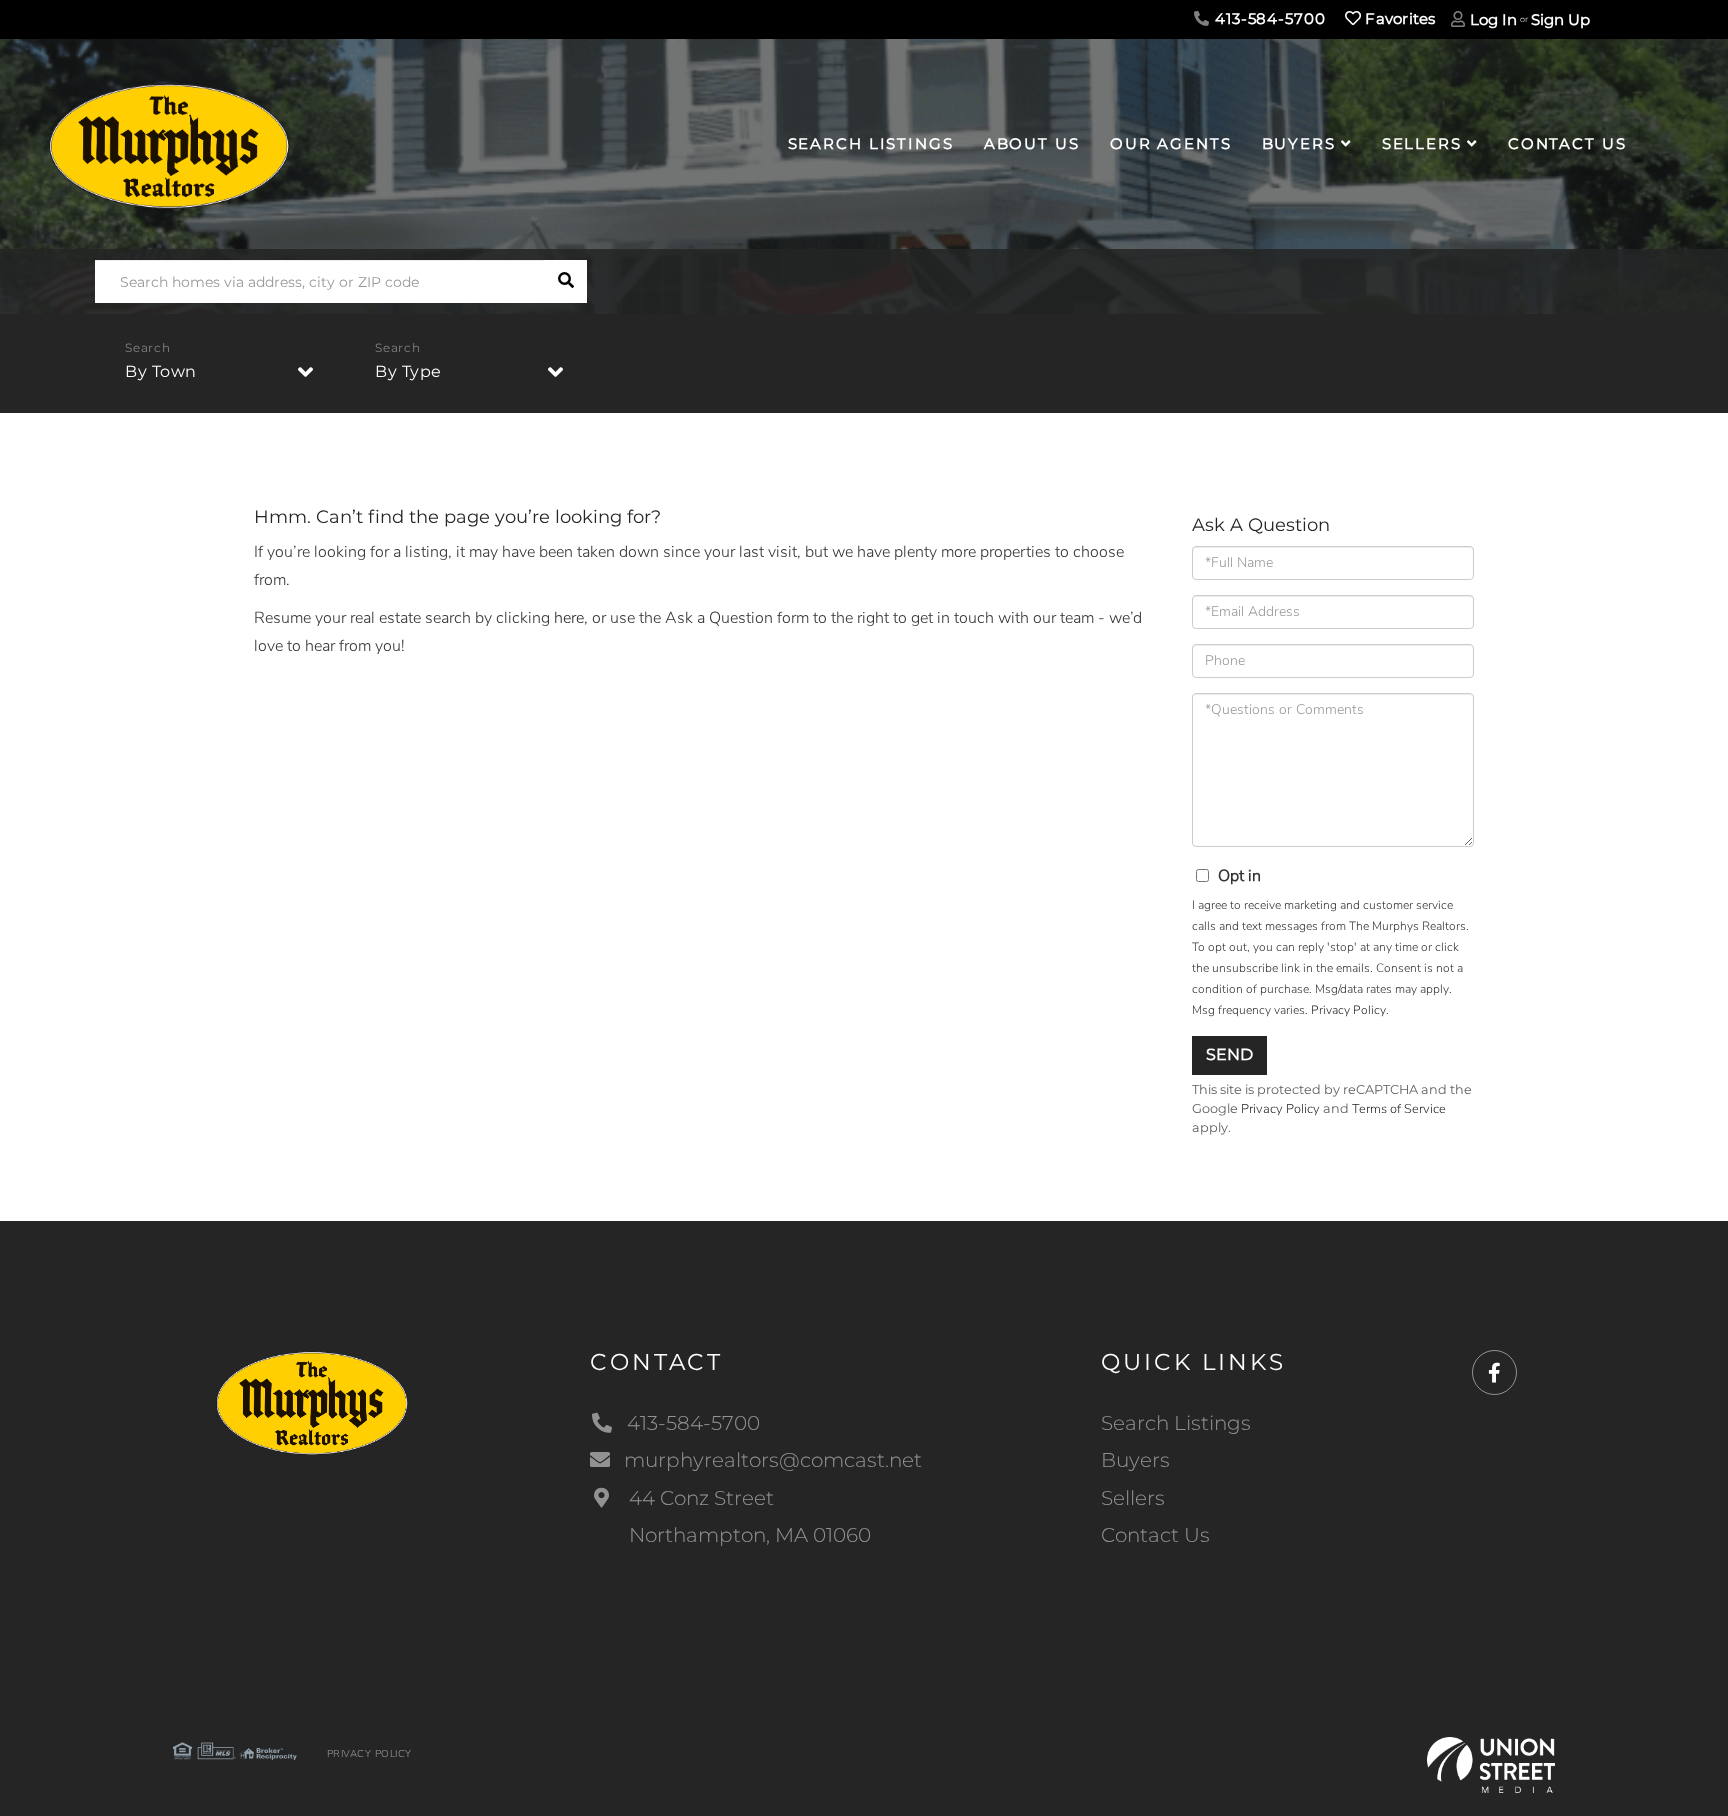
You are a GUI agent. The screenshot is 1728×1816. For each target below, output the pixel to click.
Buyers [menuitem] (1299, 143)
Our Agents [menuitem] (1171, 143)
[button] (565, 281)
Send (1229, 1054)
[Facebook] (1494, 1373)
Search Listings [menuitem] (871, 143)
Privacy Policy (1348, 1010)
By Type (408, 371)
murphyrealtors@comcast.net (773, 1460)
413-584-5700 (1267, 18)
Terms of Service (1399, 1109)
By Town (161, 371)
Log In (1493, 19)
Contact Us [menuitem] (1567, 143)
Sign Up (1560, 19)
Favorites (1398, 18)
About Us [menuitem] (1032, 143)
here (569, 618)
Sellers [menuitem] (1422, 143)
